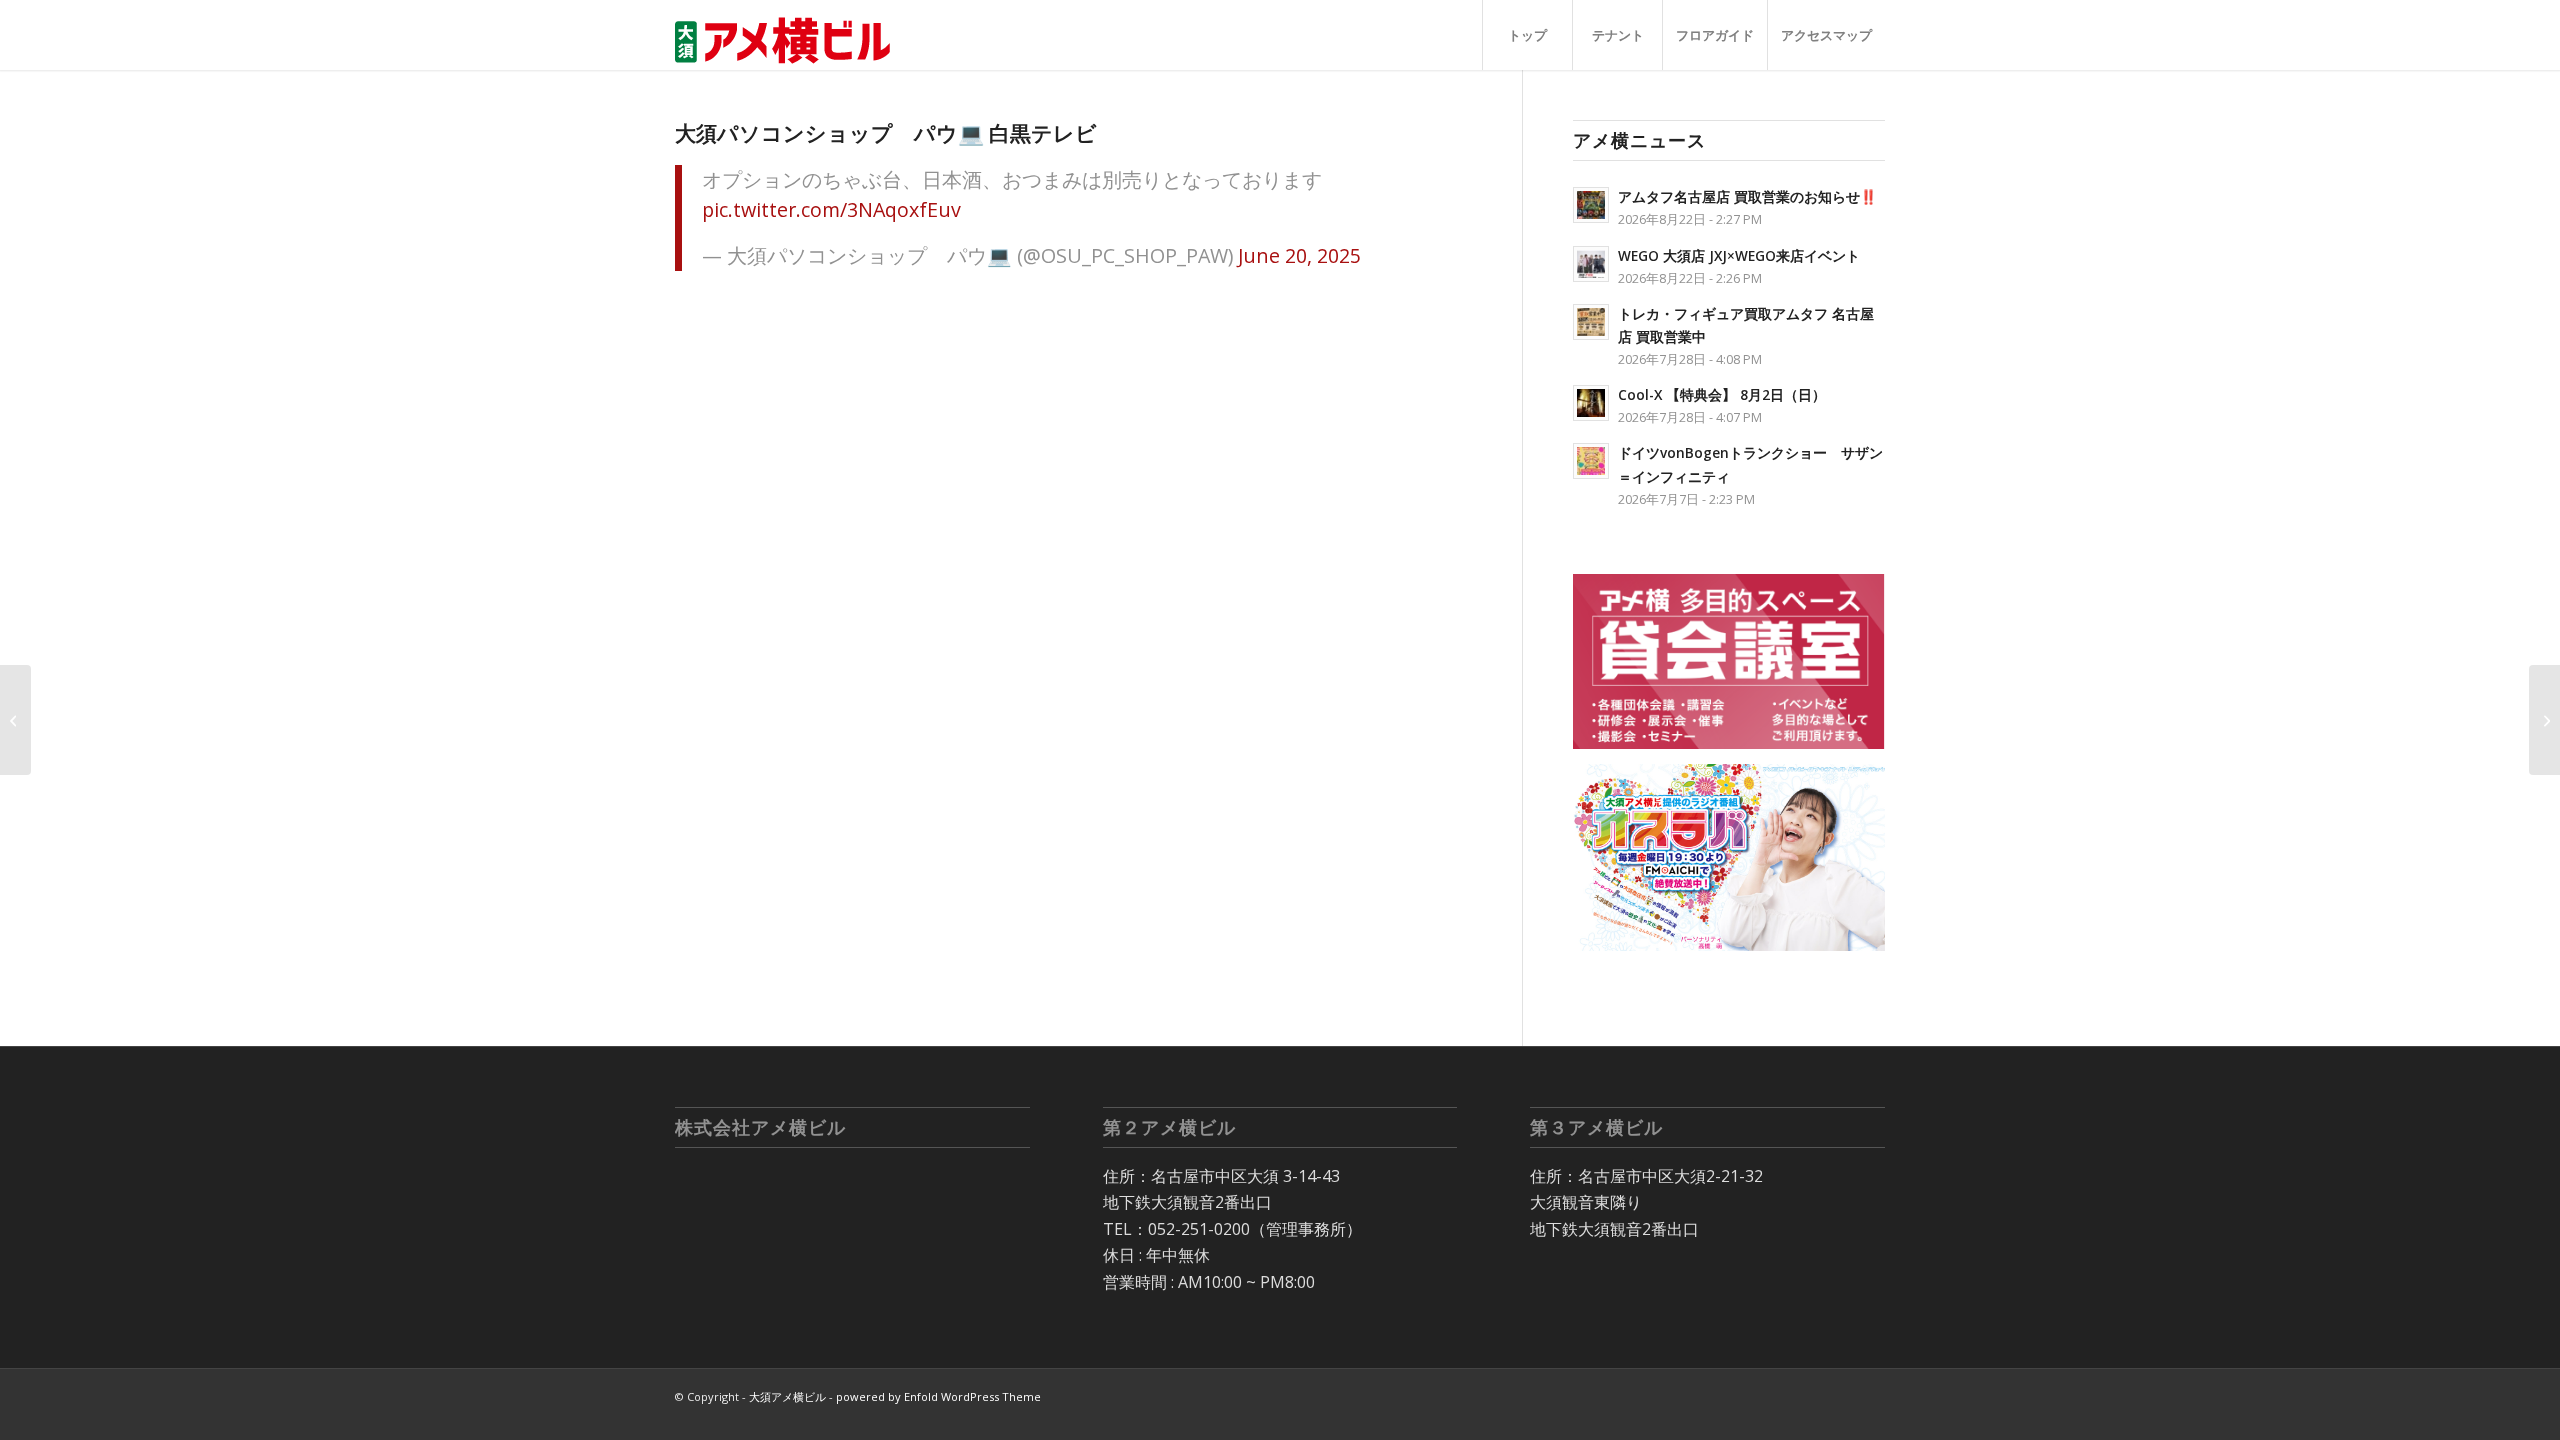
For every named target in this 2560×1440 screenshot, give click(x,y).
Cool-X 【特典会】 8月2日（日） (1722, 394)
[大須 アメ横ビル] (789, 35)
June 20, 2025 (1299, 255)
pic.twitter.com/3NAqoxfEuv (831, 209)
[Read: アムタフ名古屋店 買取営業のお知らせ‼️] (1591, 205)
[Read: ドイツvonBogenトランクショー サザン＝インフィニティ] (1591, 461)
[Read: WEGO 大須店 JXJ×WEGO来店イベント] (1591, 264)
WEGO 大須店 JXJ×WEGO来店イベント (1739, 255)
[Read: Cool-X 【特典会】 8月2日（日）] (1591, 403)
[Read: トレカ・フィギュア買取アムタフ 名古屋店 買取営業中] (1591, 322)
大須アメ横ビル (787, 1396)
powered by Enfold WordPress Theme (938, 1396)
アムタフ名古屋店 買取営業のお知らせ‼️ (1747, 196)
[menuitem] (1527, 35)
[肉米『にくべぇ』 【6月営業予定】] (15, 720)
